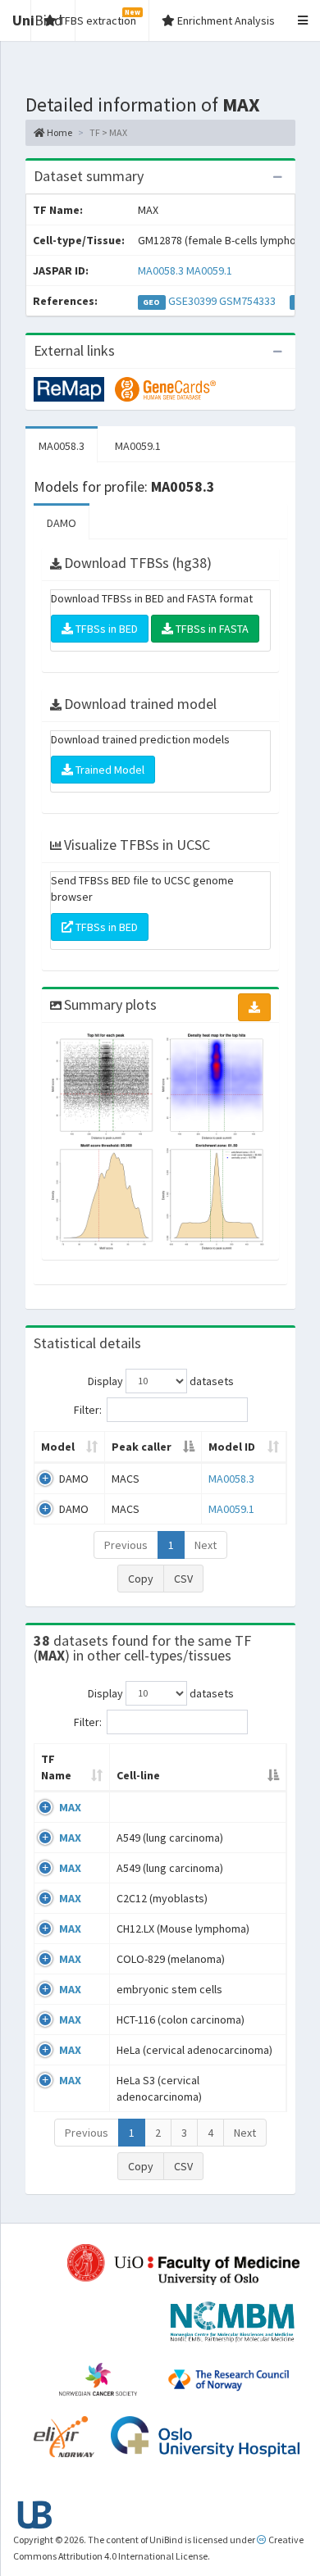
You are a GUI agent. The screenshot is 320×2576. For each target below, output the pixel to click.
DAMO (62, 523)
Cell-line (138, 1775)
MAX (70, 1807)
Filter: (88, 1409)
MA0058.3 (161, 270)
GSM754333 (247, 301)
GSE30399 (192, 301)
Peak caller (142, 1447)
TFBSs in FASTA (211, 629)
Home (59, 132)
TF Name (56, 1767)
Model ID (232, 1447)
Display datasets (161, 1380)
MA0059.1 (209, 270)
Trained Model (109, 770)
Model (58, 1447)
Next (206, 1545)
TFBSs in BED (105, 629)
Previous (126, 1545)
